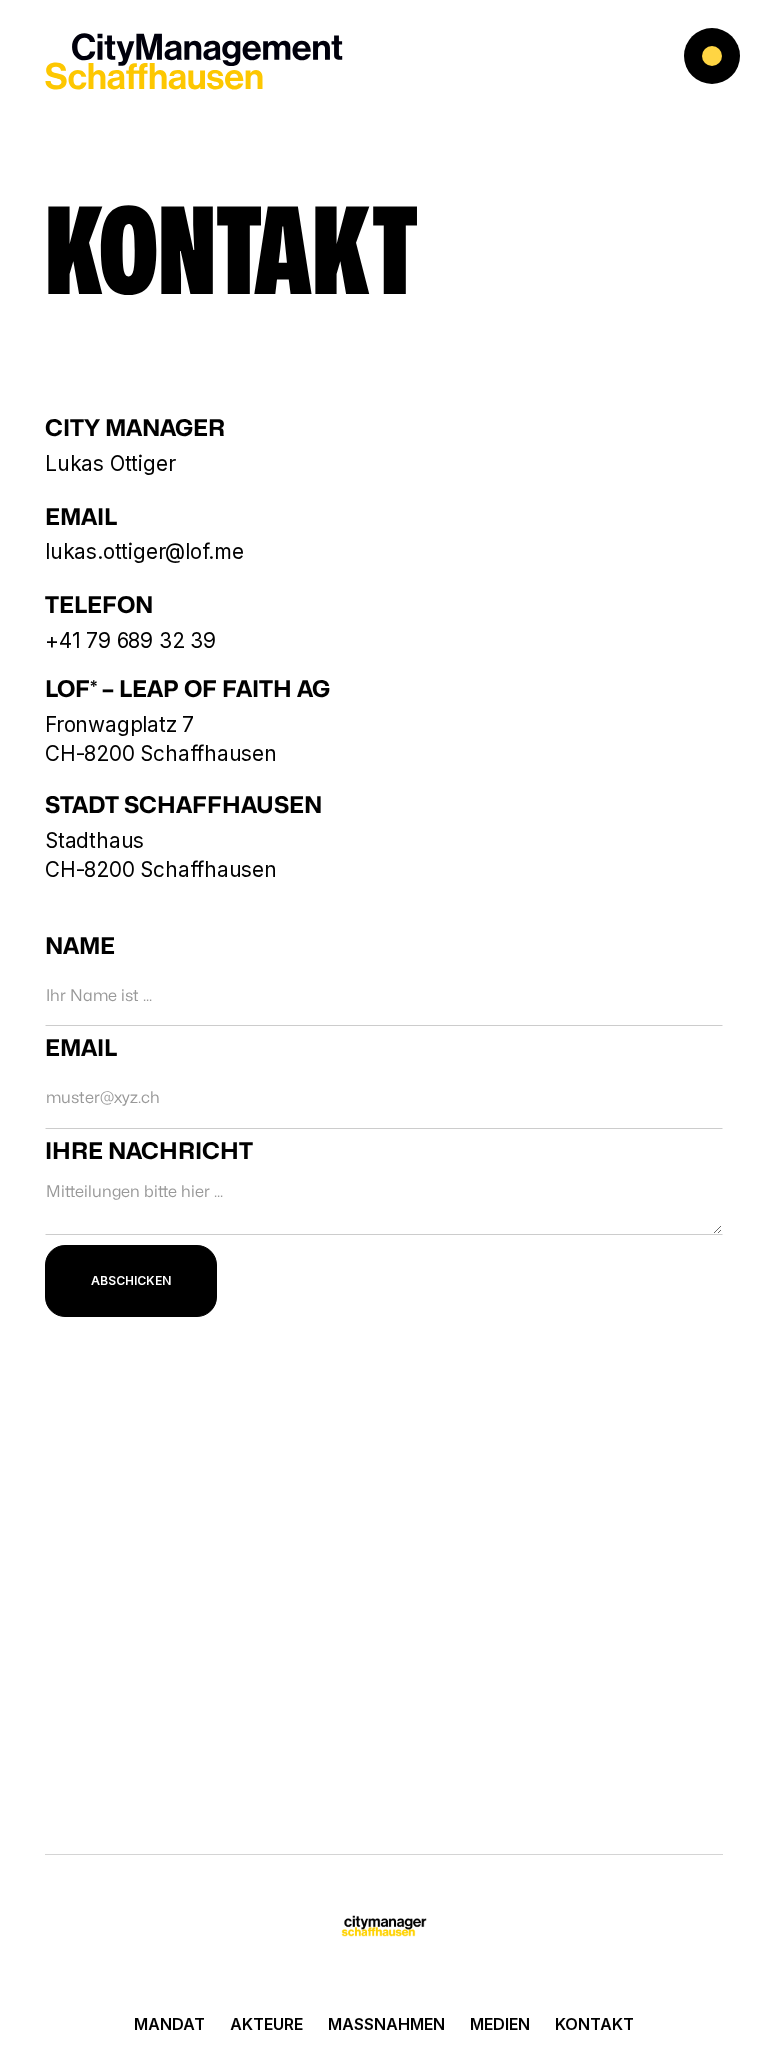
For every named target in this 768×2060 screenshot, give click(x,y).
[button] (708, 60)
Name (80, 947)
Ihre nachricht (149, 1152)
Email (81, 1049)
